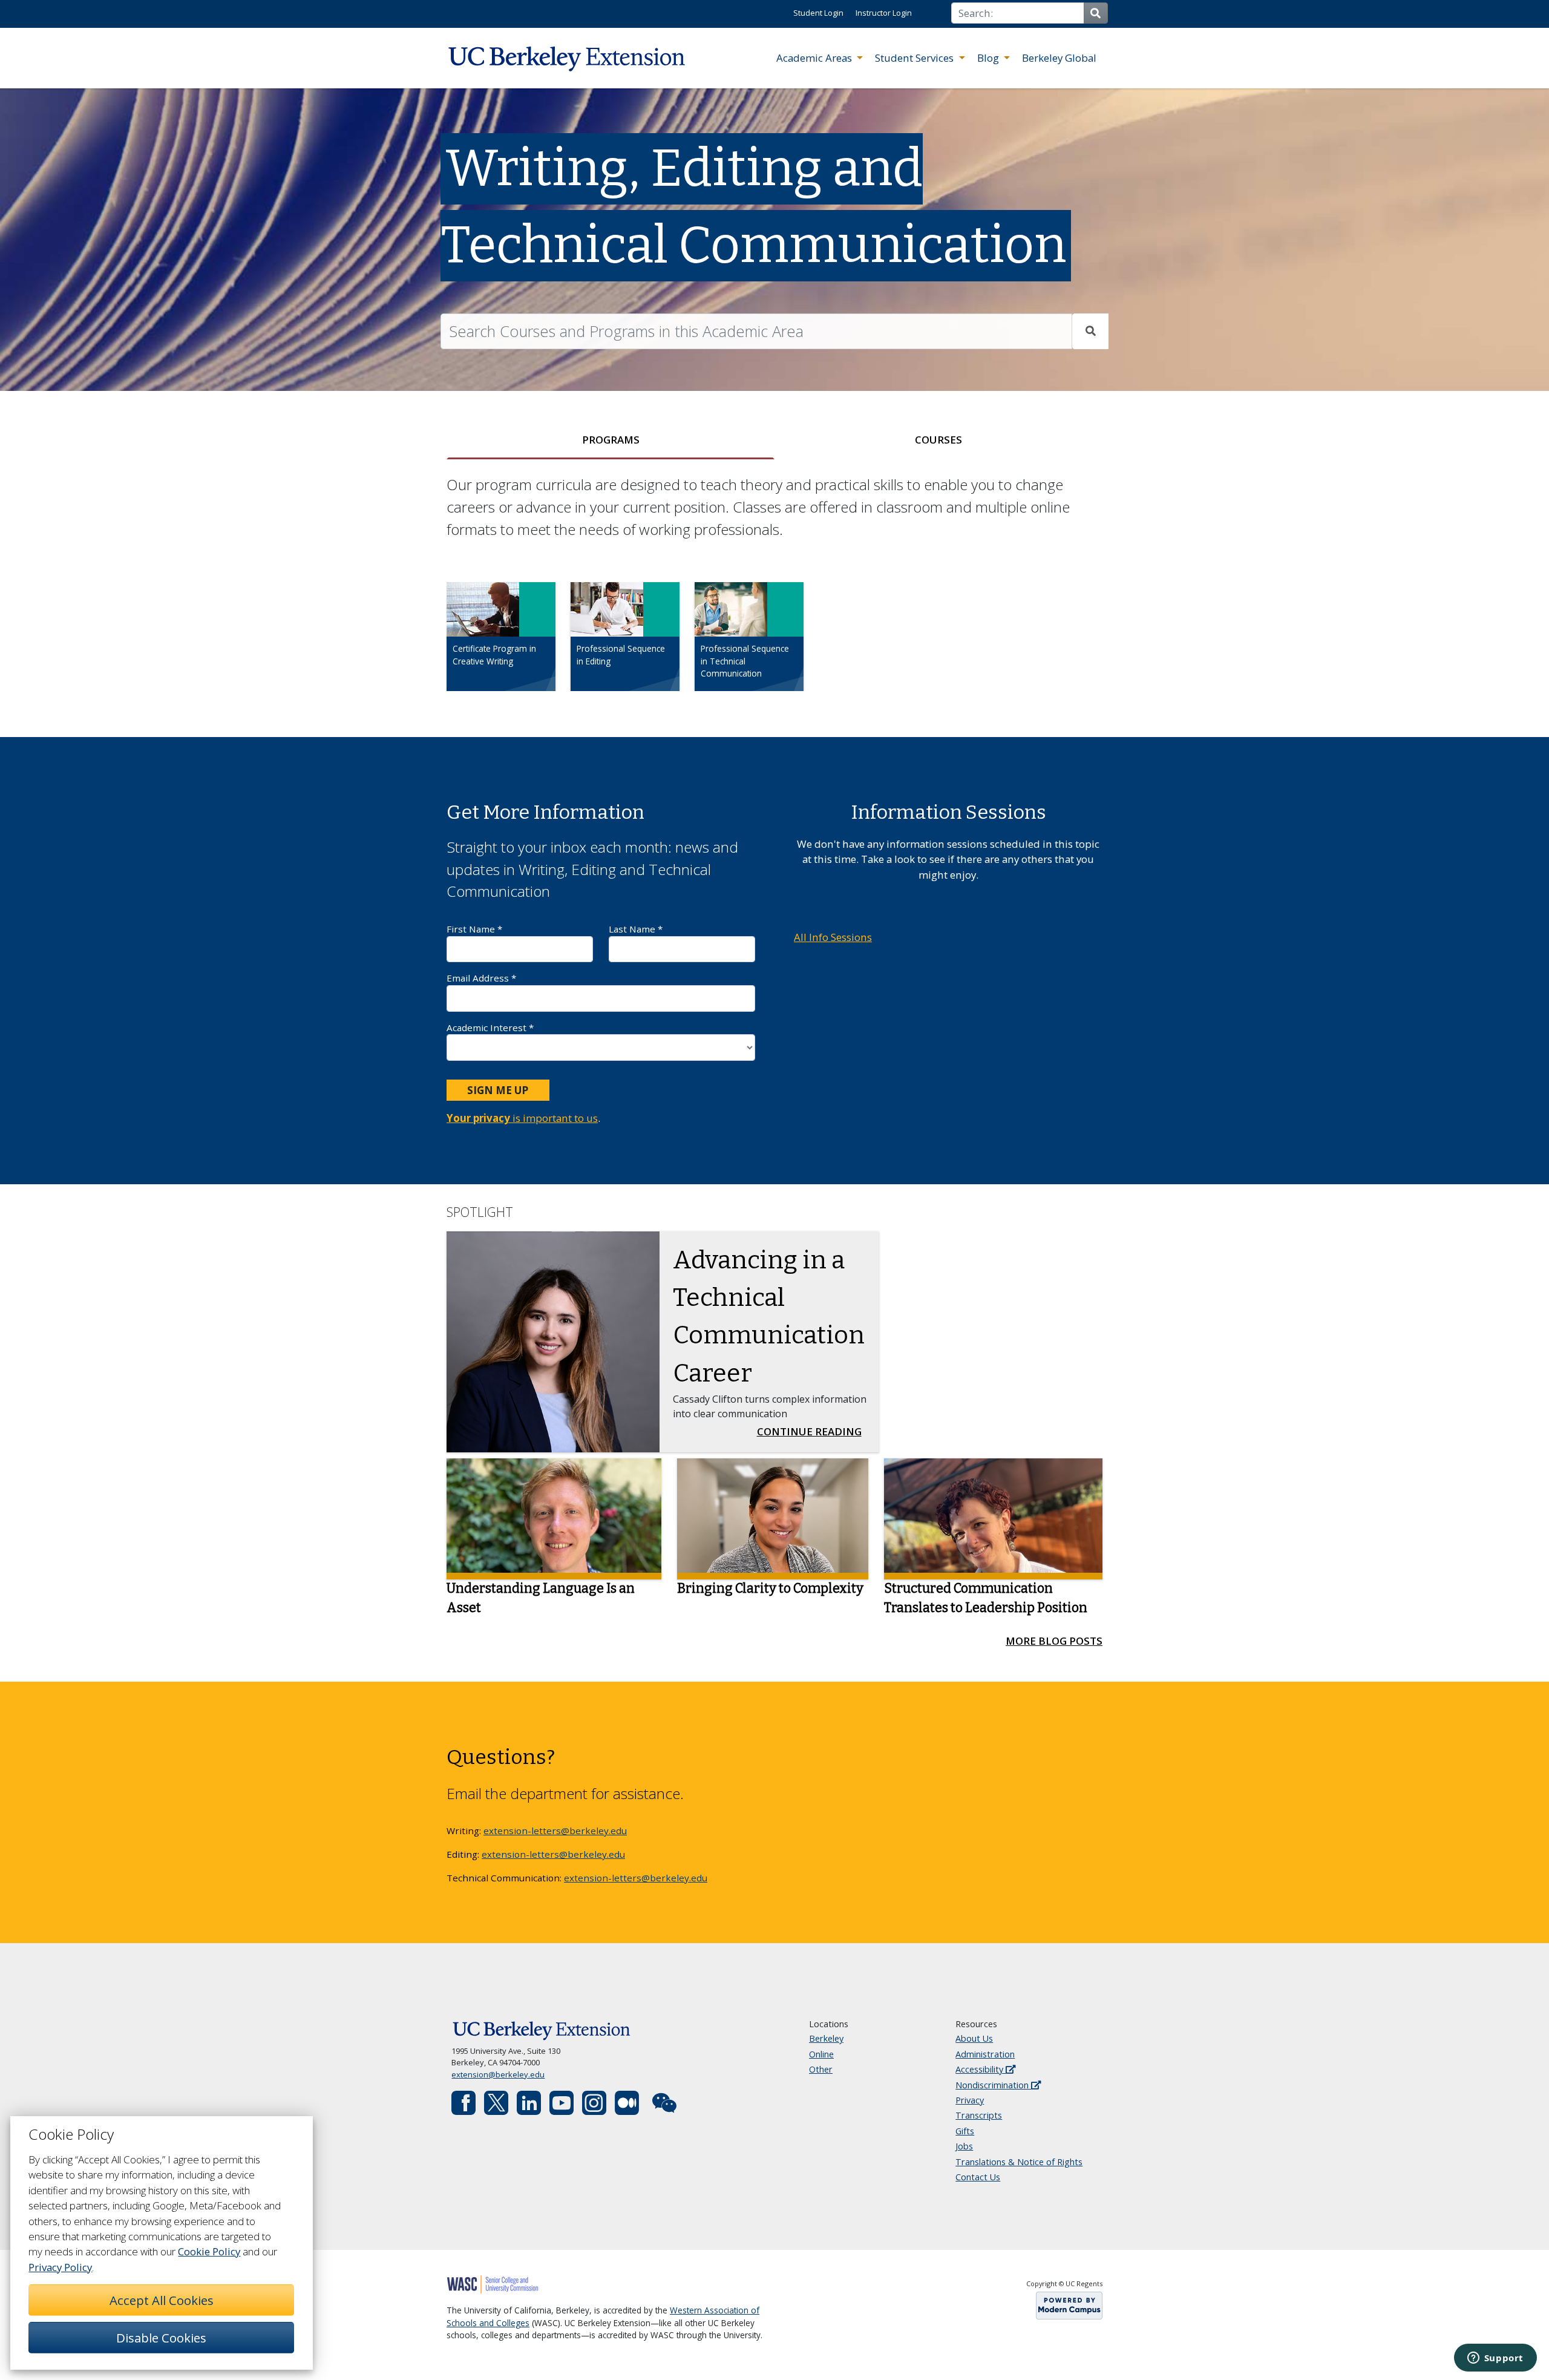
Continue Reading (813, 1431)
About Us (974, 2038)
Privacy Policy (60, 2267)
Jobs (964, 2146)
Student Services (915, 58)
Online (821, 2054)
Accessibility (981, 2069)
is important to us (522, 1118)
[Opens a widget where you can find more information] (1495, 2359)
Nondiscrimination (993, 2085)
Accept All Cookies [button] (162, 2300)
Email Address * (481, 978)
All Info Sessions (833, 937)
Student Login (818, 13)
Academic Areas (815, 58)
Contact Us (978, 2177)
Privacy (970, 2100)
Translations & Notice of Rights (1019, 2162)
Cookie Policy (209, 2251)
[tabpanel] (774, 593)
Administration (985, 2054)
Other (821, 2069)
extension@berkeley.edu (498, 2074)
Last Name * (636, 929)
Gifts (965, 2131)
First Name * (474, 929)
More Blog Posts (1054, 1641)
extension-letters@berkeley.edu (555, 1831)
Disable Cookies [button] (161, 2338)
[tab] (611, 440)
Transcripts (979, 2115)
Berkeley (826, 2038)
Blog (989, 58)
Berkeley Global (1059, 58)
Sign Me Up (498, 1090)
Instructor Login (884, 13)
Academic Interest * (490, 1028)
